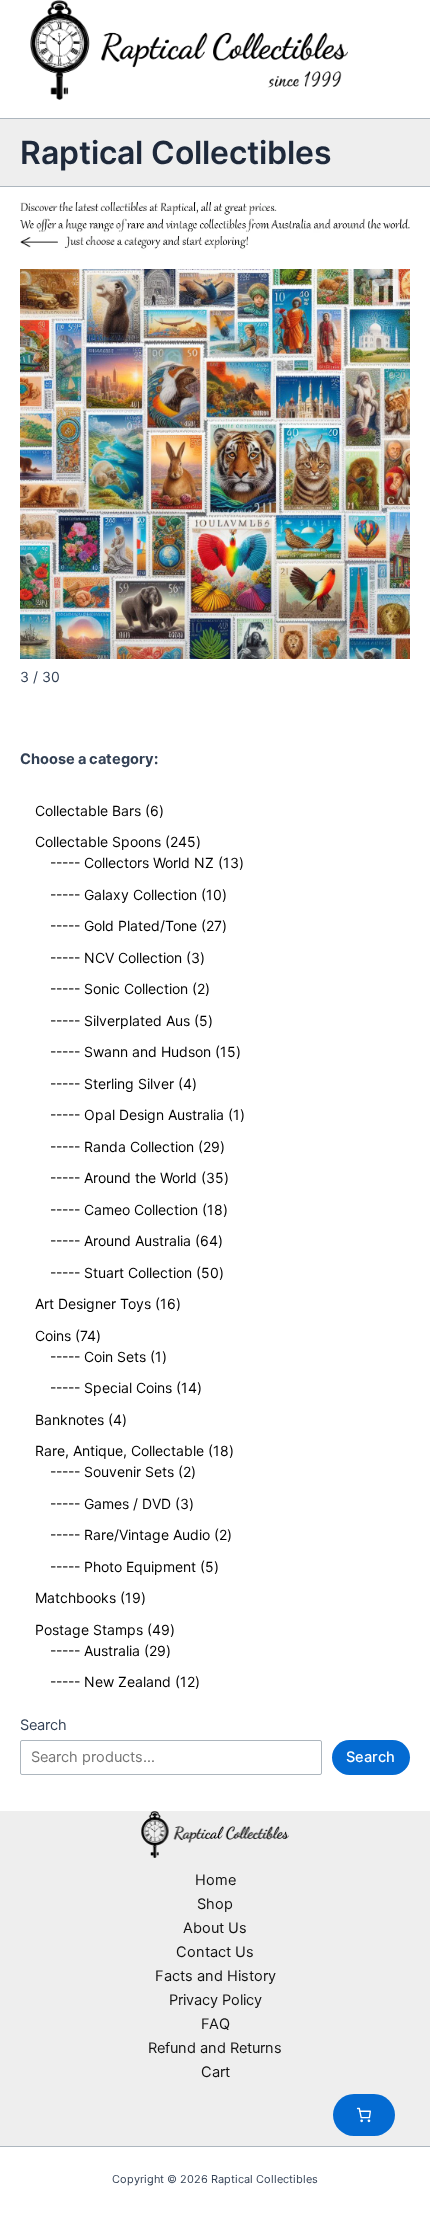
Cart (215, 2072)
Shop (215, 1904)
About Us (215, 1928)
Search (43, 1725)
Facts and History (215, 1976)
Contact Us (215, 1952)
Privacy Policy (215, 2000)
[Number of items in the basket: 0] (364, 2115)
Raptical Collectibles (176, 152)
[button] (386, 294)
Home (215, 1880)
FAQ (215, 2024)
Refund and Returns (215, 2048)
